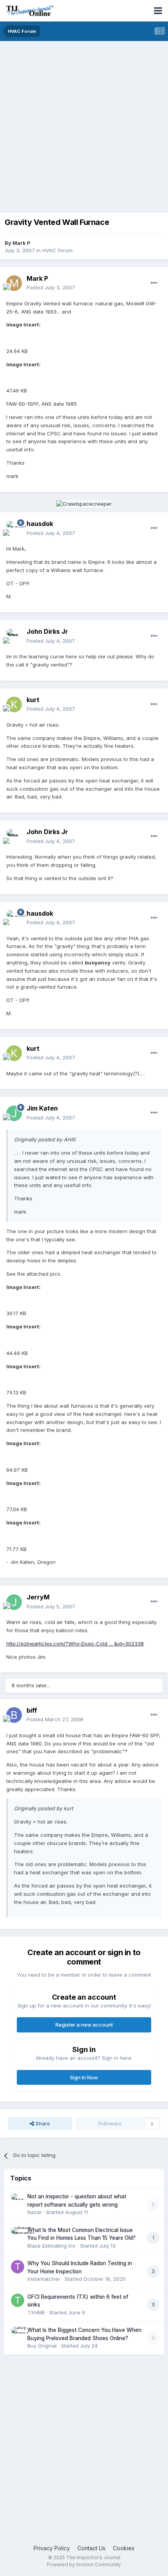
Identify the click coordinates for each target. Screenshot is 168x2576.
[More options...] (154, 283)
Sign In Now (84, 2077)
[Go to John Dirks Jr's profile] (14, 636)
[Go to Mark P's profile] (14, 283)
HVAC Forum (57, 250)
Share (42, 2123)
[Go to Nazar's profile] (18, 2200)
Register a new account (84, 2025)
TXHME (36, 2312)
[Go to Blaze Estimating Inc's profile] (18, 2234)
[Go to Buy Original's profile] (18, 2334)
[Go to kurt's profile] (14, 704)
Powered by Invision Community (84, 2564)
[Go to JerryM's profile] (14, 1602)
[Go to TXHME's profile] (18, 2300)
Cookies (124, 2548)
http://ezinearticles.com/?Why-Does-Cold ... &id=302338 (75, 1644)
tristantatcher (44, 2279)
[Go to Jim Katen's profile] (14, 1113)
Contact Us (91, 2548)
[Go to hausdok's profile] (14, 529)
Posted (51, 287)
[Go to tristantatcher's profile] (18, 2267)
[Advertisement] (84, 129)
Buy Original (42, 2346)
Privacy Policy (52, 2548)
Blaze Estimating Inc (52, 2246)
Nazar (35, 2212)
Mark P (21, 243)
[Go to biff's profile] (14, 1715)
